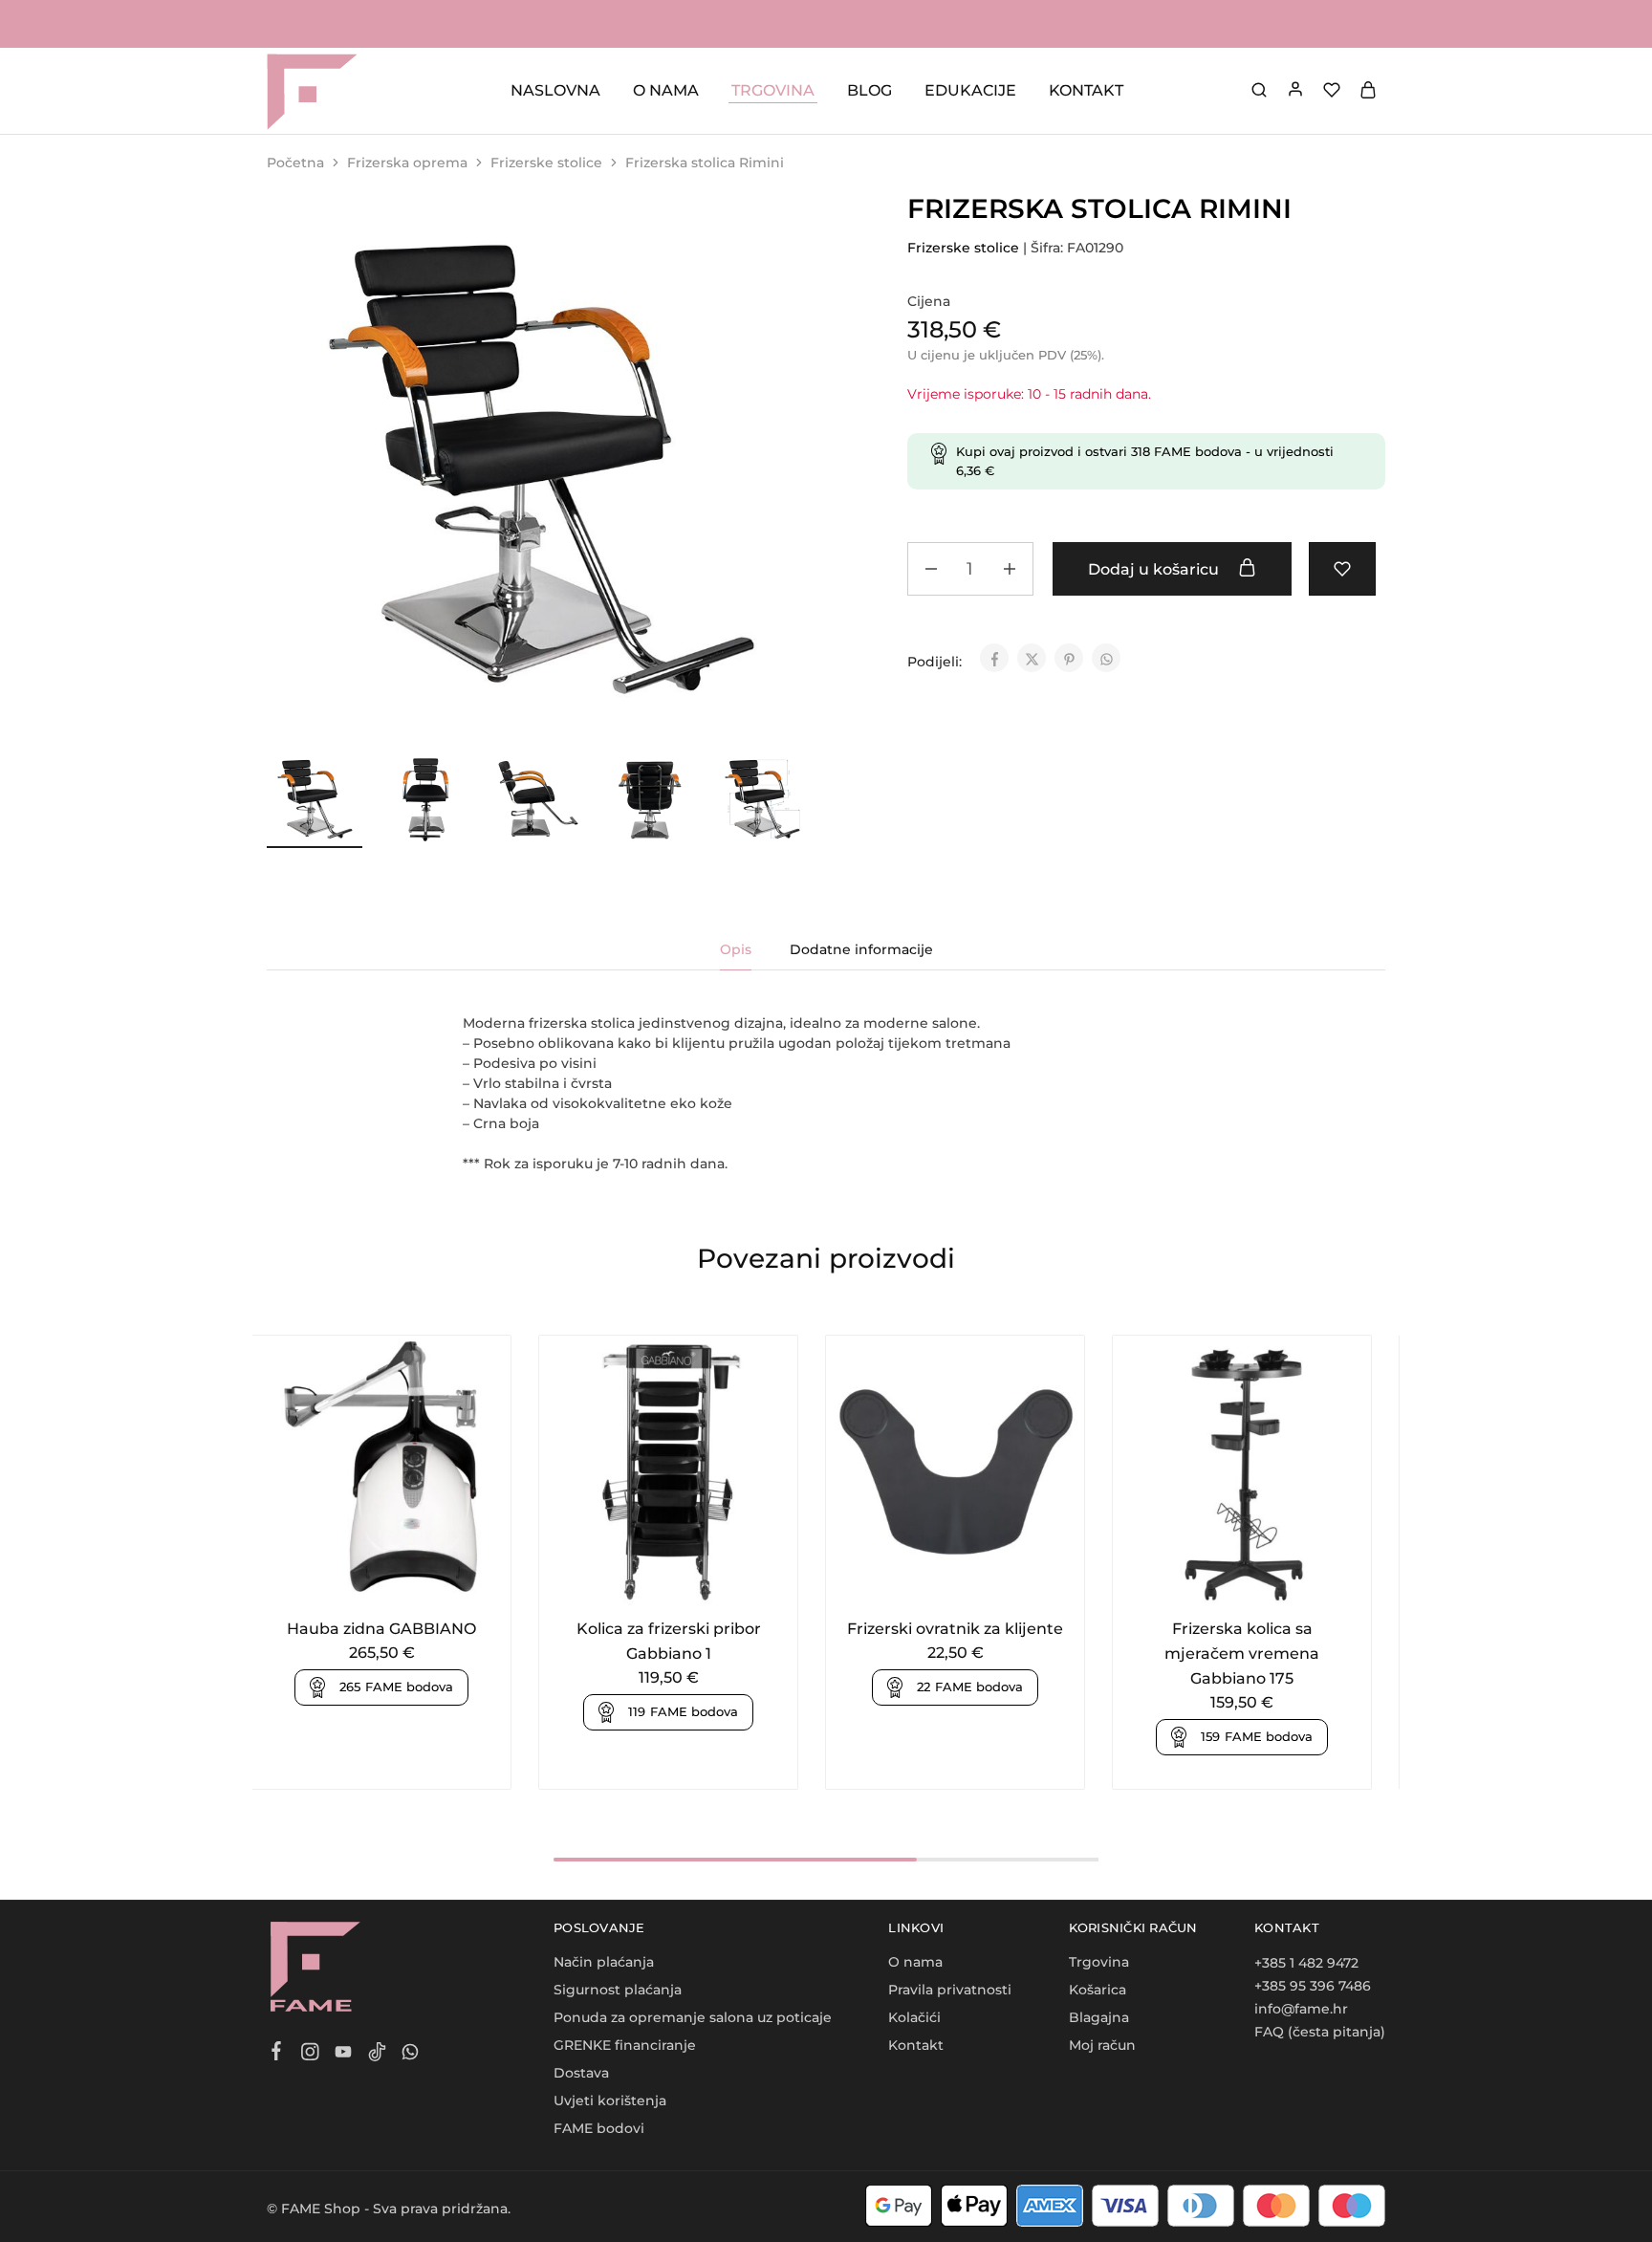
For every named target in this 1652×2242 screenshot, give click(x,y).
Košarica (1098, 1990)
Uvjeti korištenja (610, 2101)
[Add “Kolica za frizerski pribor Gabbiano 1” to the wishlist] (692, 1578)
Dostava (581, 2073)
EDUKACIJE (970, 90)
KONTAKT (1086, 90)
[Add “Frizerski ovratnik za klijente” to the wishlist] (978, 1578)
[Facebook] (277, 2054)
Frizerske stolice (546, 163)
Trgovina (1099, 1962)
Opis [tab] (736, 949)
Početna (295, 163)
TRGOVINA (773, 90)
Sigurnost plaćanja (618, 1990)
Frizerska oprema (407, 163)
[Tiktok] (377, 2055)
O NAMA (666, 90)
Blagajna (1099, 2017)
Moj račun (1102, 2045)
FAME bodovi (599, 2128)
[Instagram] (310, 2055)
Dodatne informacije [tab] (861, 949)
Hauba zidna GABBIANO (381, 1629)
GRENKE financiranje (625, 2045)
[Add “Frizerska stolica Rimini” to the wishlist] (1342, 569)
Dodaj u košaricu (1155, 569)
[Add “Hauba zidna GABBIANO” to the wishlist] (405, 1578)
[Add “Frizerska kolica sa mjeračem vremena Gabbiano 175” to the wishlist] (1265, 1578)
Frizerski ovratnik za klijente (955, 1629)
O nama (915, 1962)
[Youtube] (344, 2055)
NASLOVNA (555, 90)
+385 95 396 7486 (1313, 1986)
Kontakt (916, 2045)
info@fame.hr (1301, 2009)
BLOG (869, 90)
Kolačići (914, 2017)
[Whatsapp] (411, 2055)
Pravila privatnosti (950, 1990)
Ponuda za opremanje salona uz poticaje (693, 2017)
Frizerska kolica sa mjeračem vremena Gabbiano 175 (1242, 1654)
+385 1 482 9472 (1306, 1963)
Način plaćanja (604, 1962)
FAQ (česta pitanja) (1320, 2032)
